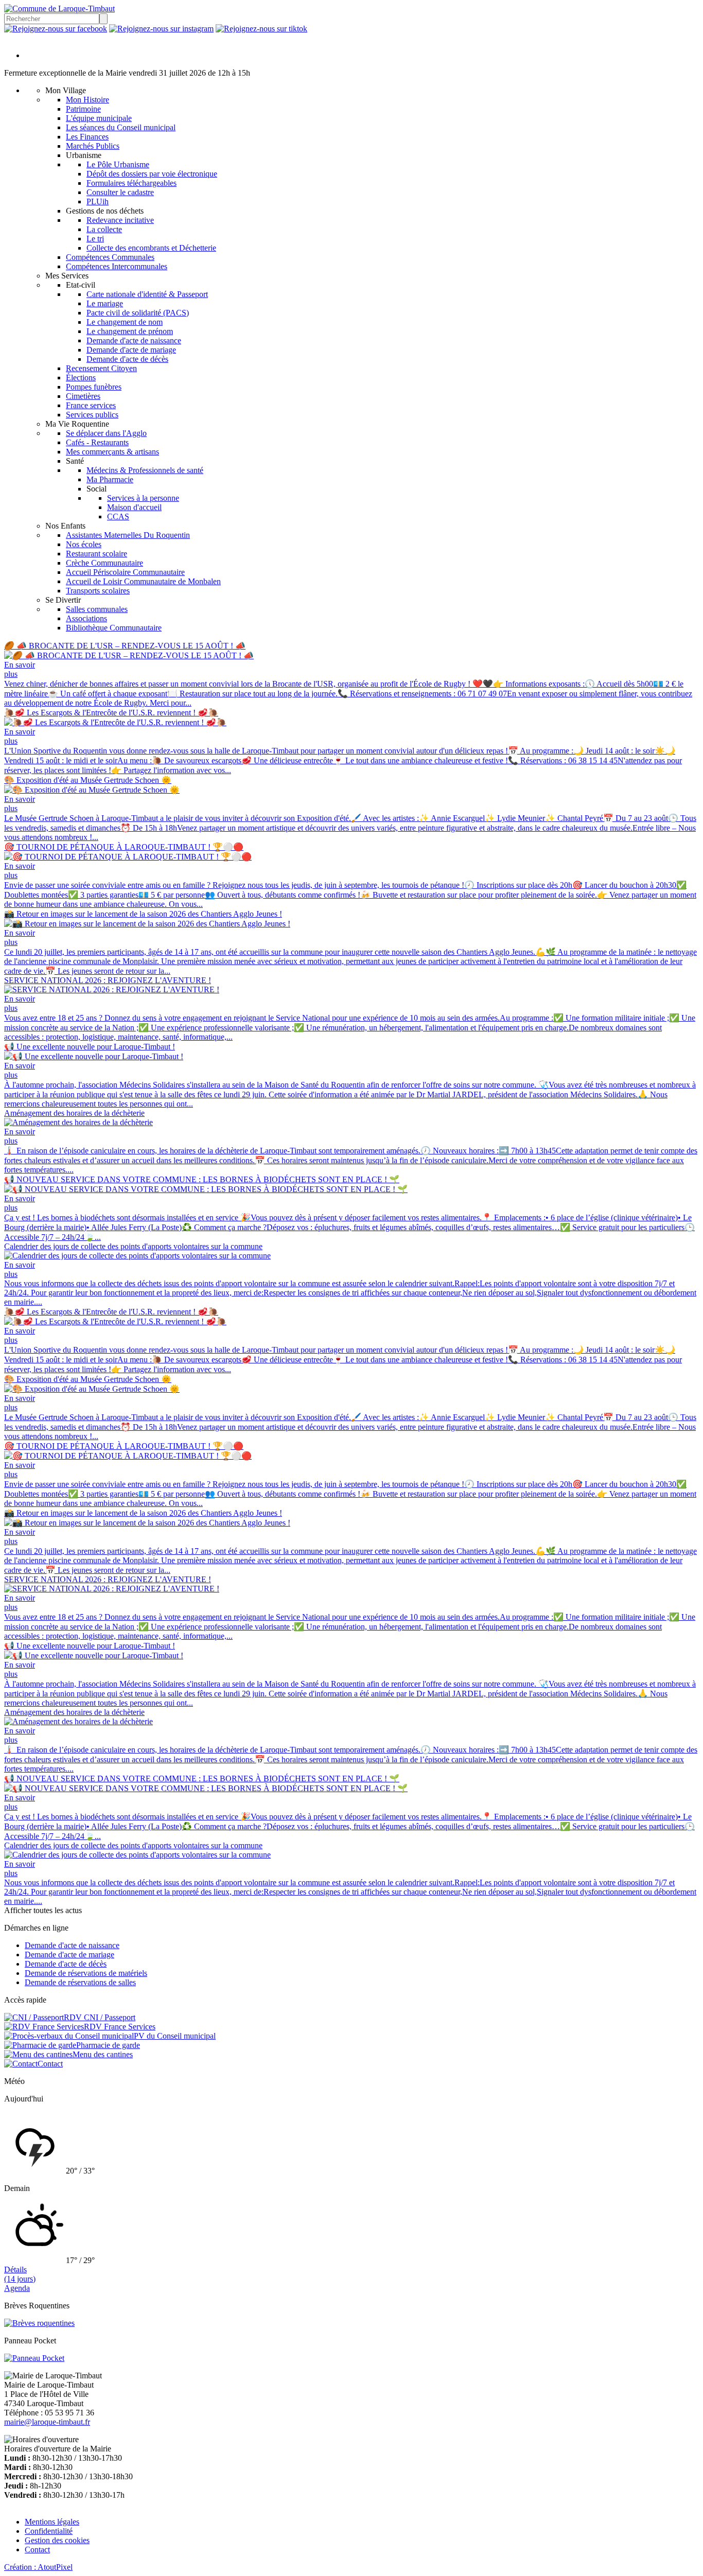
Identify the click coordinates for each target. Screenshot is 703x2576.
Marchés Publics (93, 146)
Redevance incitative (120, 220)
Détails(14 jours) (20, 2274)
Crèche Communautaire (104, 563)
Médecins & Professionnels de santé (145, 470)
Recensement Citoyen (101, 368)
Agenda (17, 2288)
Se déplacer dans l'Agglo (106, 433)
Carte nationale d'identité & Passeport (147, 294)
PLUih (98, 201)
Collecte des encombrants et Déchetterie (151, 248)
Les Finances (87, 137)
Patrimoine (83, 109)
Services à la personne (143, 498)
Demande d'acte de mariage (131, 350)
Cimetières (83, 396)
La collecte (104, 229)
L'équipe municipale (99, 118)
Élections (81, 378)
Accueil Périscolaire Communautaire (125, 572)
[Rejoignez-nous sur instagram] (161, 29)
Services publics (92, 415)
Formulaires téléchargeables (131, 183)
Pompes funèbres (94, 387)
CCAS (118, 516)
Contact (37, 2549)
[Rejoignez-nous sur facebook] (56, 29)
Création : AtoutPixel (38, 2567)
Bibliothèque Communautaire (114, 628)
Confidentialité (49, 2531)
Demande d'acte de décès (127, 359)
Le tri (95, 239)
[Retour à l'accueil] (59, 8)
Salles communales (97, 609)
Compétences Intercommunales (117, 266)
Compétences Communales (110, 257)
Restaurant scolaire (96, 554)
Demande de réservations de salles (80, 1982)
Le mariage (105, 303)
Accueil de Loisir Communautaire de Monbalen (143, 581)
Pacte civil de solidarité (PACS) (138, 313)
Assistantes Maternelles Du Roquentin (128, 535)
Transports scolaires (98, 591)
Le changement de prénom (130, 331)
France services (91, 405)
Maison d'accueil (134, 507)
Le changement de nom (125, 322)
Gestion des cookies (57, 2540)
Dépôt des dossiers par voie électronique (152, 174)
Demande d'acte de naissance (134, 340)
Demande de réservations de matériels (86, 1973)
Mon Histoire (87, 100)
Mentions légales (52, 2522)
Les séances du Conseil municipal (121, 127)
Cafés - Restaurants (97, 442)
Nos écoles (84, 544)
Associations (86, 618)
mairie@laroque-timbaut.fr (47, 2422)
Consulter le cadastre (120, 192)
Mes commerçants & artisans (112, 452)
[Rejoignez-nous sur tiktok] (261, 29)
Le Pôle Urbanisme (118, 164)
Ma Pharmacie (110, 479)
